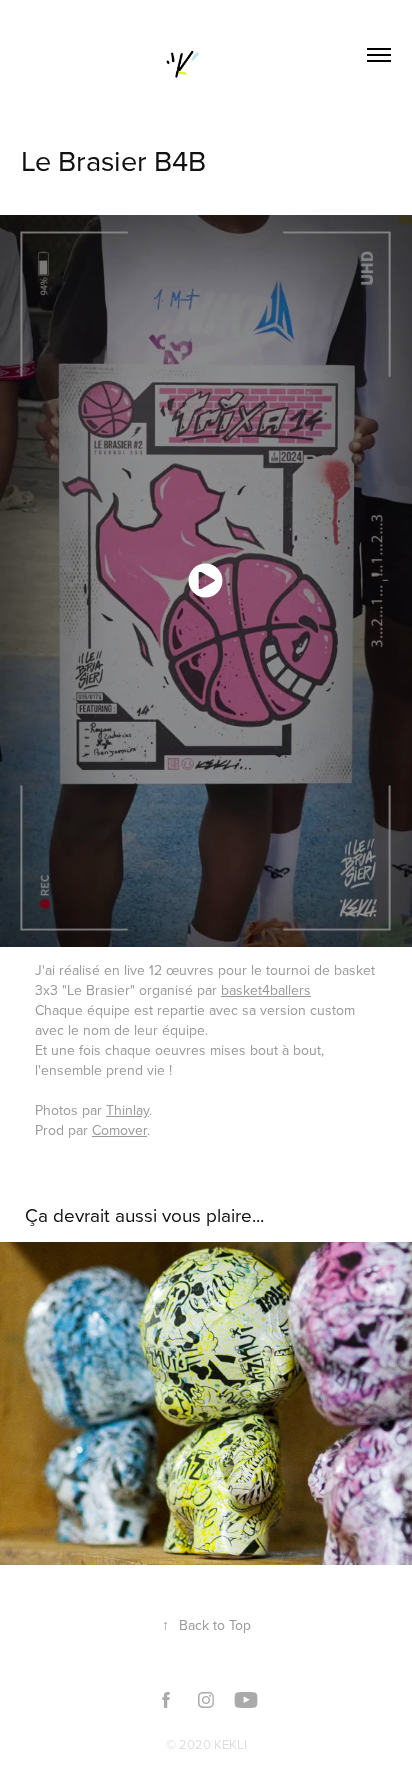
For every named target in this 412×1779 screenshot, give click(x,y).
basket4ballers (266, 990)
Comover (119, 1130)
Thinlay (127, 1110)
